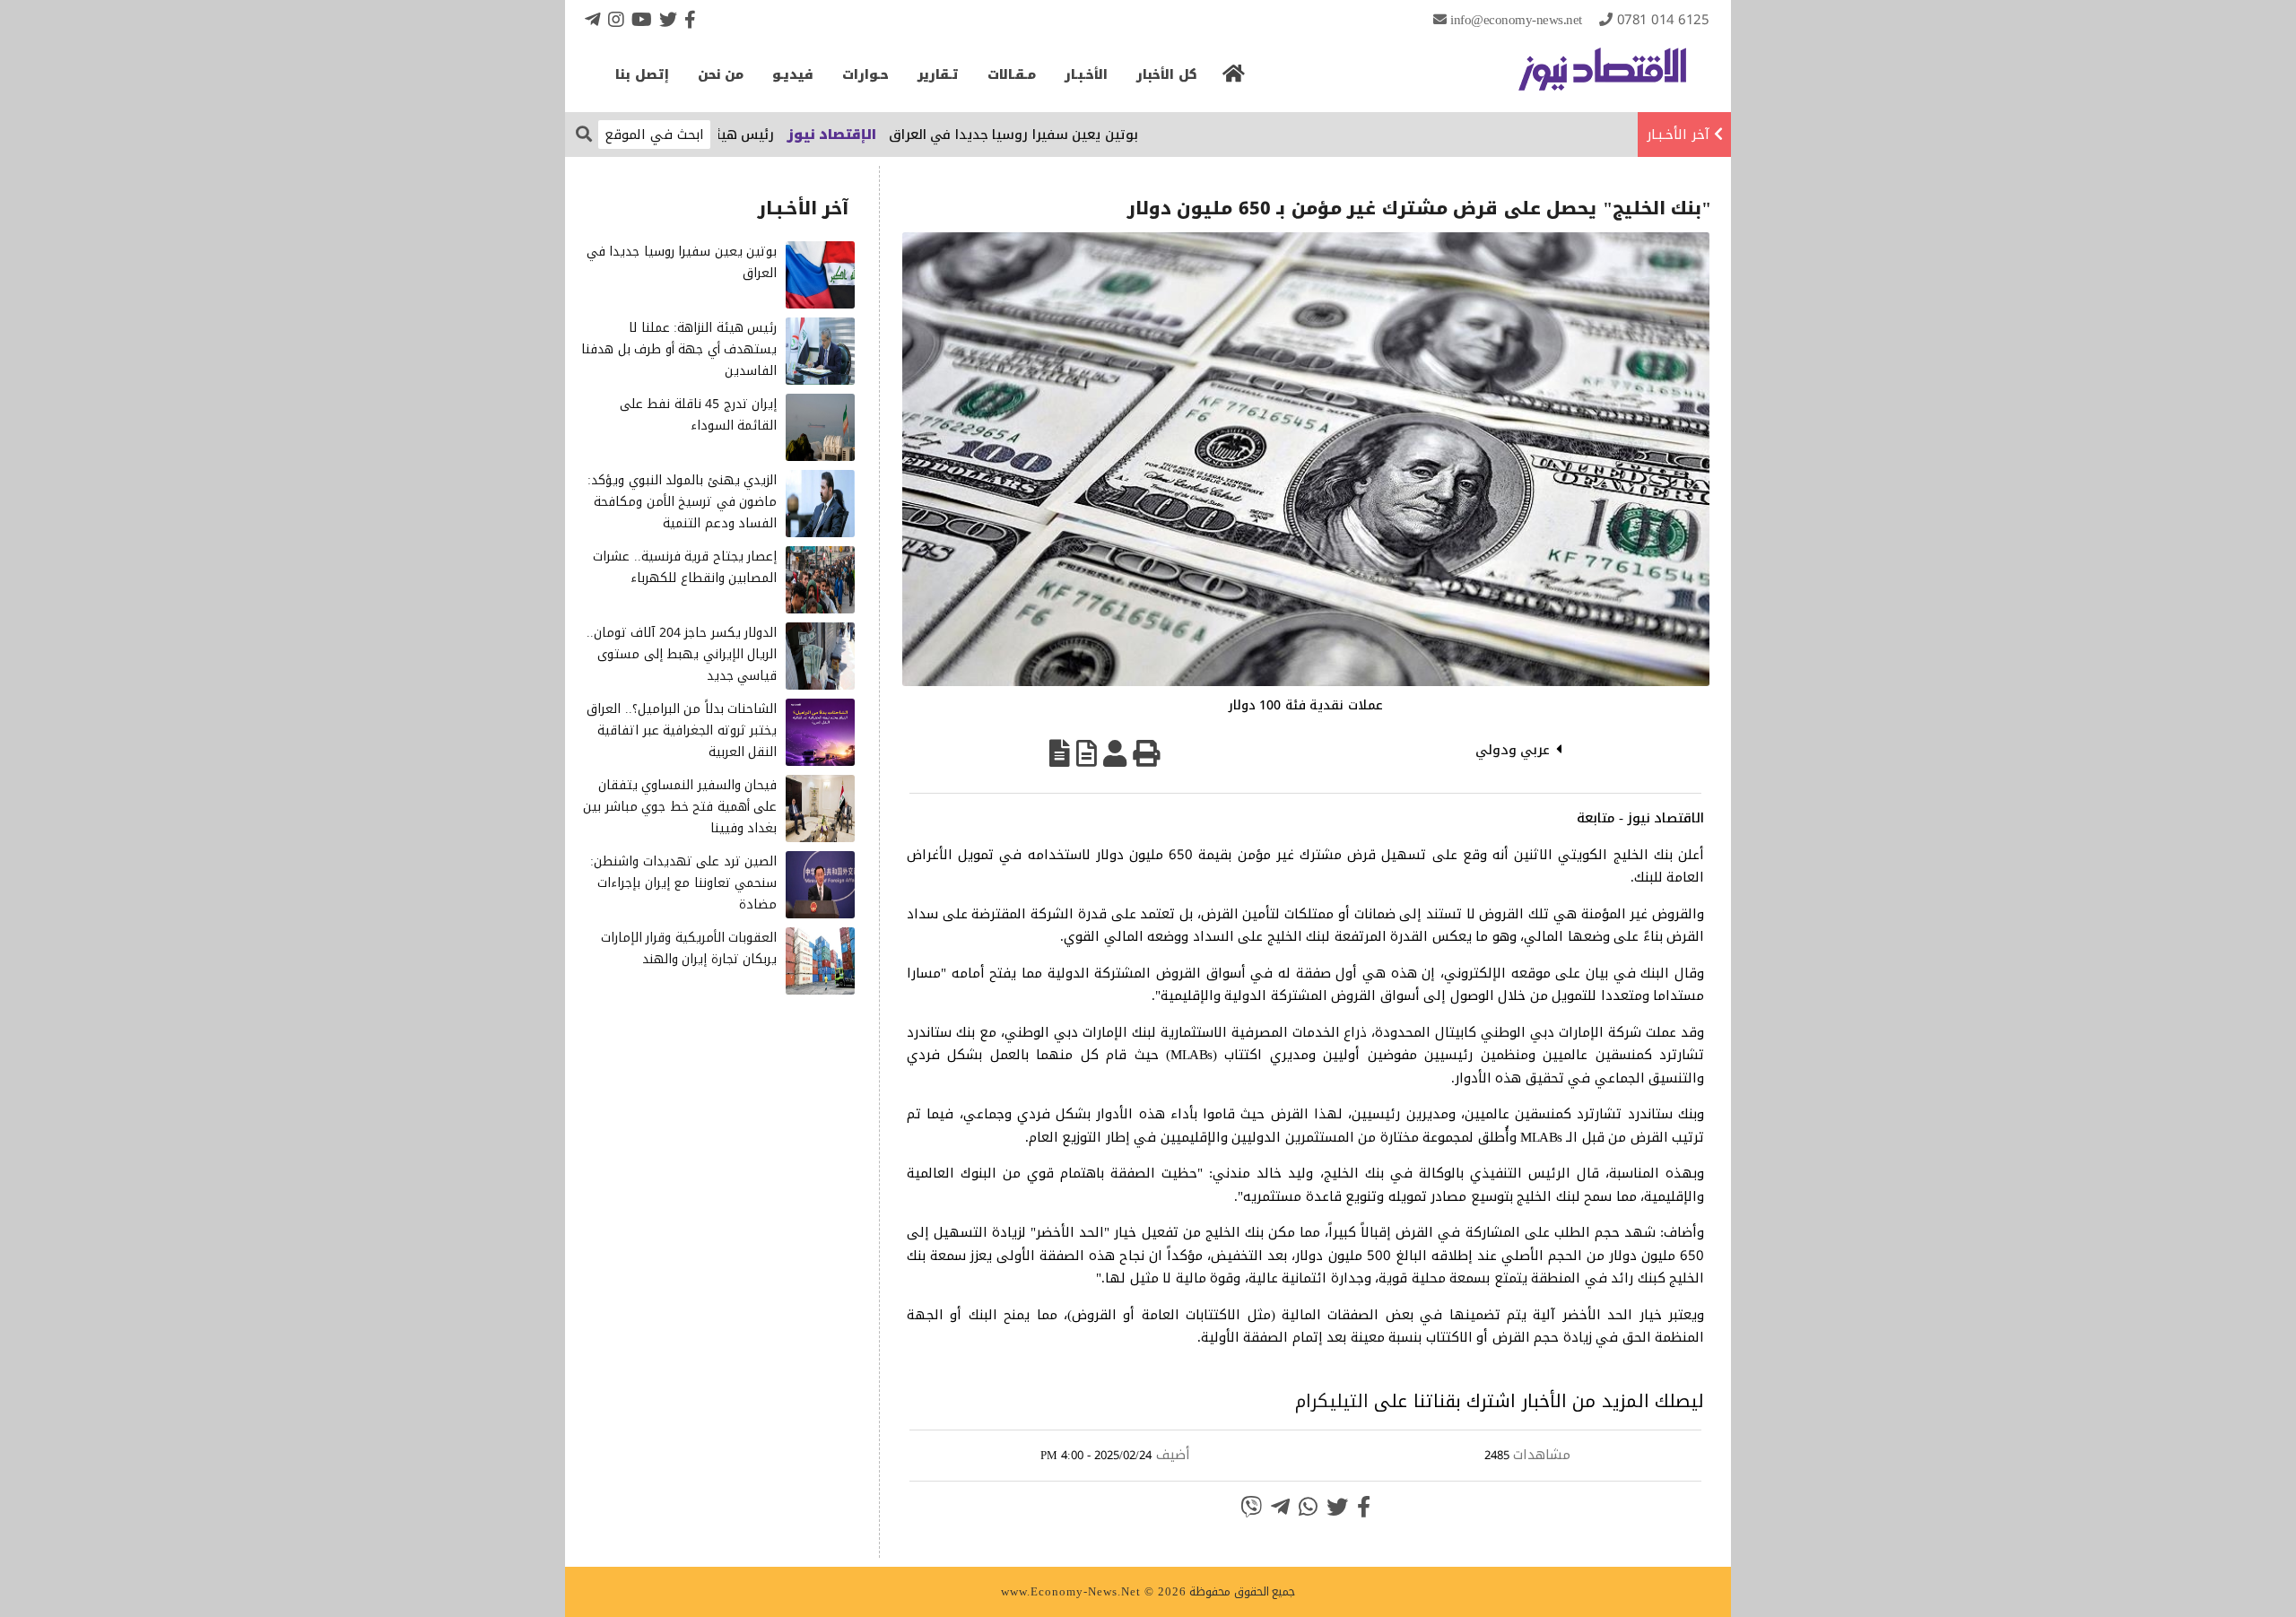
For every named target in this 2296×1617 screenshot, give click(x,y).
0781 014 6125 (1663, 20)
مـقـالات (1012, 75)
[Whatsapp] (1308, 1507)
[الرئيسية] (1234, 79)
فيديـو (793, 75)
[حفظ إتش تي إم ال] (1087, 753)
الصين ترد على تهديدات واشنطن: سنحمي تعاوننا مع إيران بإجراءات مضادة (683, 883)
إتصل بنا (642, 75)
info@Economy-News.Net (1516, 20)
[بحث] (584, 133)
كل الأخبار (1167, 75)
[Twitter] (668, 19)
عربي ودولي (1513, 750)
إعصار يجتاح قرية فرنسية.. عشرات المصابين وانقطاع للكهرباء (685, 567)
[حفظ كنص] (1060, 753)
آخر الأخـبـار (1678, 135)
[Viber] (1251, 1507)
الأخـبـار (1086, 75)
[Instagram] (616, 19)
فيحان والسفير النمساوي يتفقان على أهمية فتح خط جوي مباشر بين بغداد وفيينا (680, 807)
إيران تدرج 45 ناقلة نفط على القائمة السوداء (699, 415)
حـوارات (865, 75)
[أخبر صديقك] (1115, 753)
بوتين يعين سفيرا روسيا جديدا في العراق (1068, 135)
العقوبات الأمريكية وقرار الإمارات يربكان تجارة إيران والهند (689, 948)
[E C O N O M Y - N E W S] (1602, 78)
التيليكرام (1332, 1401)
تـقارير (938, 75)
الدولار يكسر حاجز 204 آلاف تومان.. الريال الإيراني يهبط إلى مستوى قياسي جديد (682, 654)
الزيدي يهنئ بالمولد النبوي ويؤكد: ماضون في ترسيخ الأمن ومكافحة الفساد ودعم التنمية (682, 502)
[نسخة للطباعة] (1146, 753)
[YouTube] (642, 19)
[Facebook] (690, 19)
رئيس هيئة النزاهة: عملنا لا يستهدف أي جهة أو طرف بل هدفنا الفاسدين (679, 349)
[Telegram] (593, 19)
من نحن (721, 75)
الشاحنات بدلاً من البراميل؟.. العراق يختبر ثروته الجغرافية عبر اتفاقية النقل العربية (682, 730)
